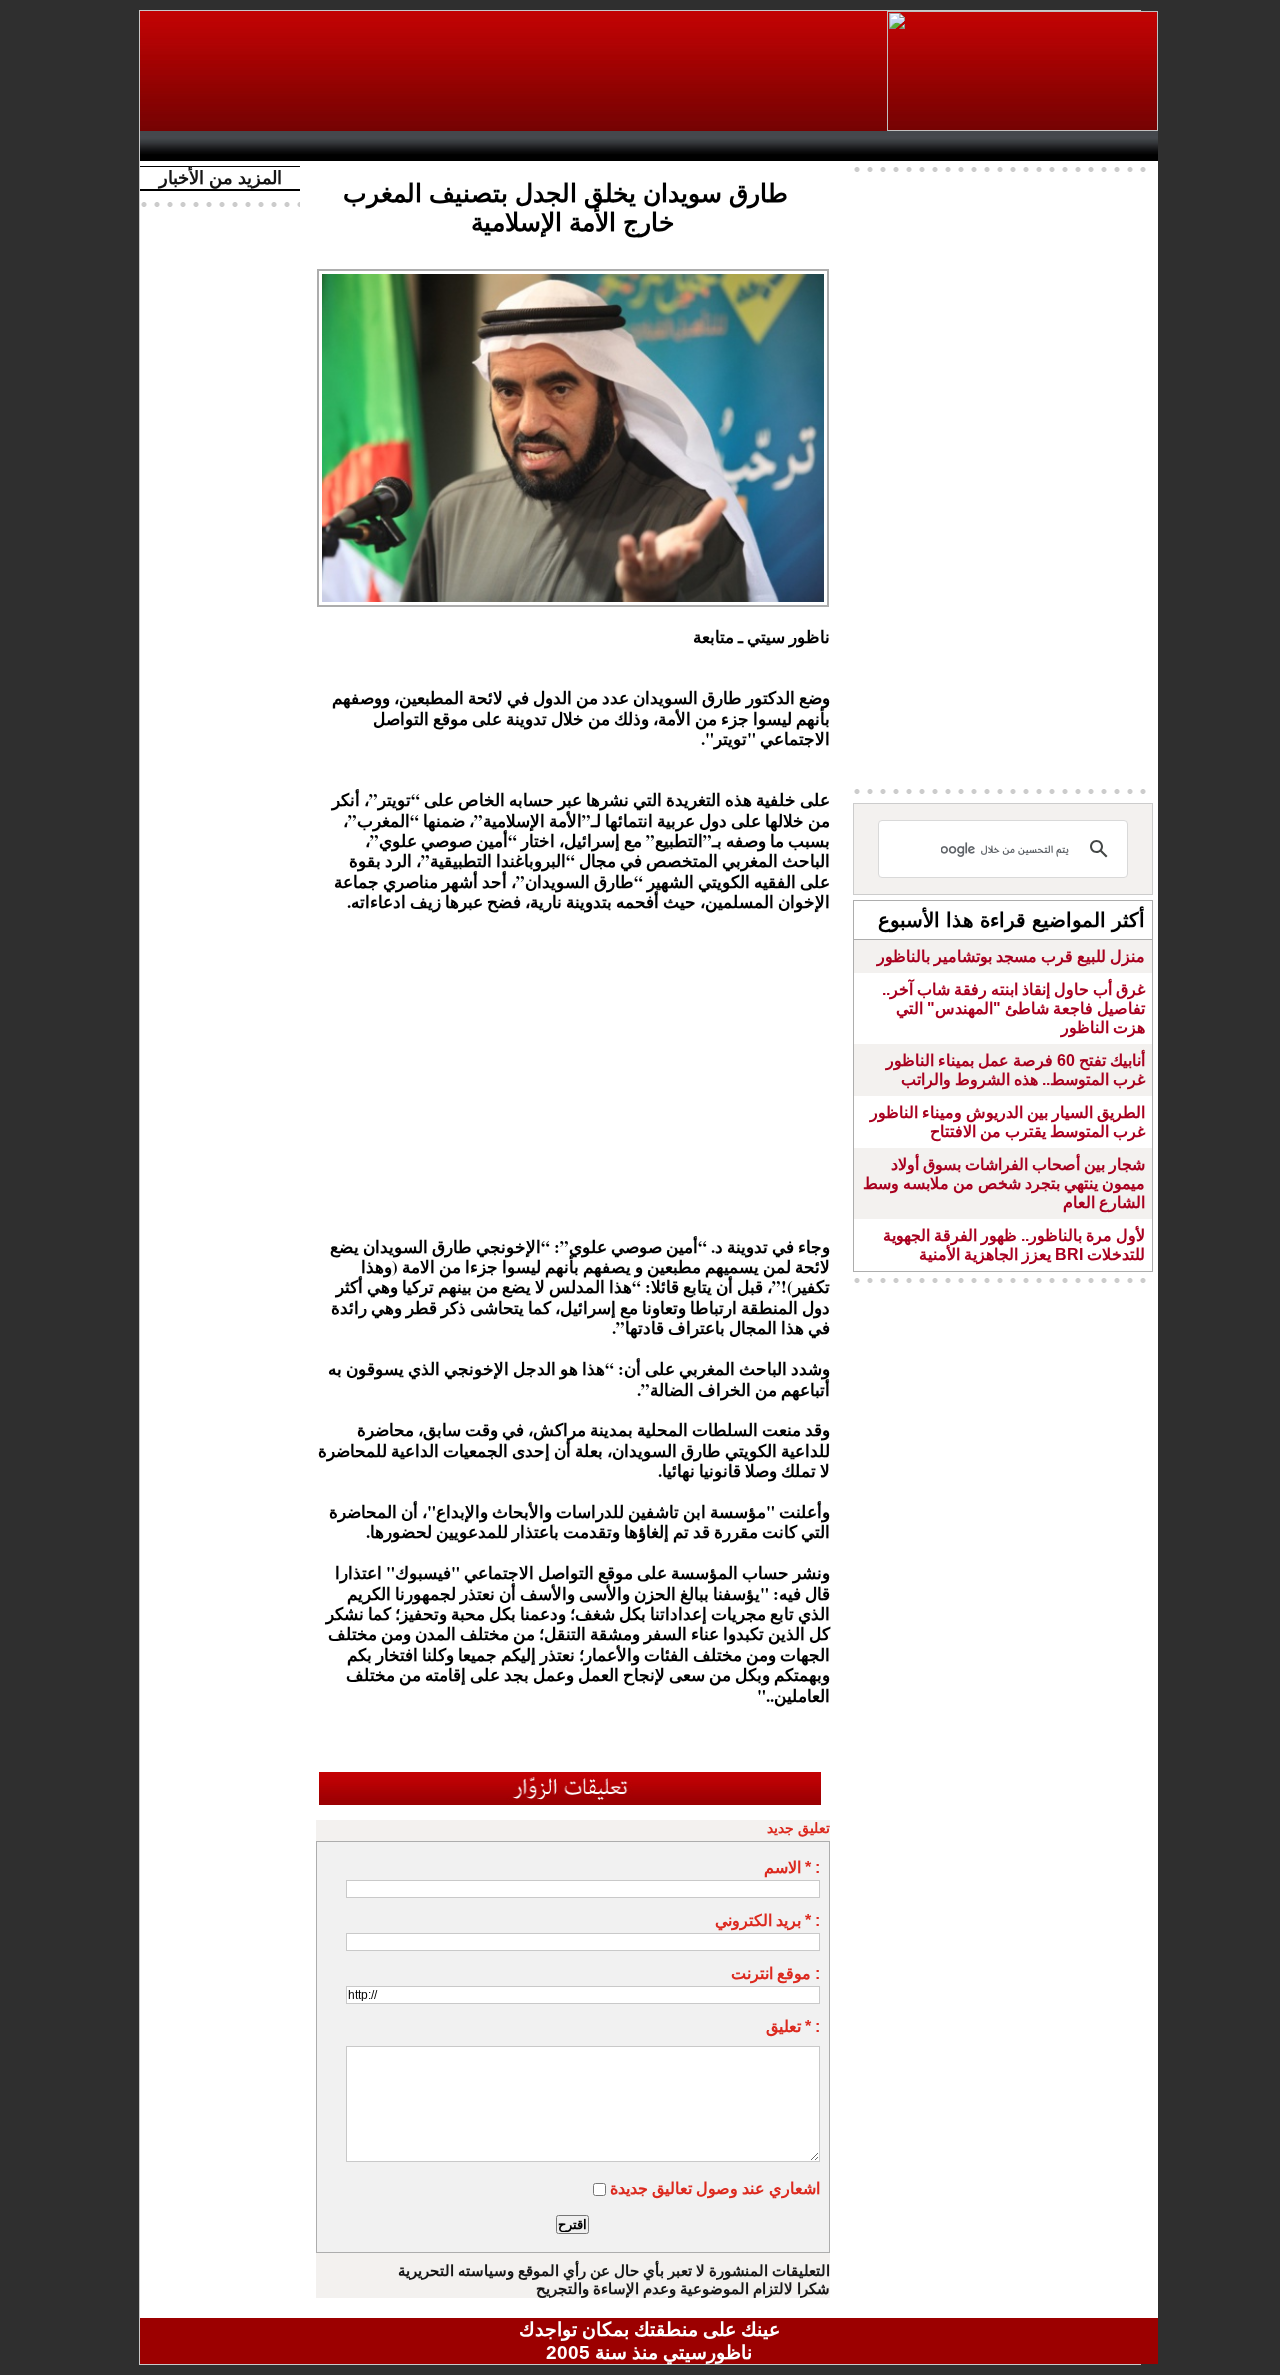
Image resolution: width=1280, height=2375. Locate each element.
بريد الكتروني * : (767, 1920)
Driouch (945, 146)
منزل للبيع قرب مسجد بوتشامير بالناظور (1011, 956)
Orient (769, 146)
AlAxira (287, 146)
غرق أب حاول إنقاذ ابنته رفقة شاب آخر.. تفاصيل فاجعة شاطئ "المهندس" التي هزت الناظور (1013, 1008)
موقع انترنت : (775, 1973)
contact (208, 146)
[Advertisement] (515, 71)
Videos (530, 146)
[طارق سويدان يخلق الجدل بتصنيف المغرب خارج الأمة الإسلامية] (573, 275)
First (1113, 146)
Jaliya (615, 146)
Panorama (429, 146)
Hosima (853, 146)
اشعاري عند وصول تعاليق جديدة (715, 2188)
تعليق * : (793, 2026)
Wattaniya (692, 146)
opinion (350, 146)
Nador (1028, 146)
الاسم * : (792, 1867)
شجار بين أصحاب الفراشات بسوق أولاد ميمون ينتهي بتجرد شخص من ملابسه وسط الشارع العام (1004, 1183)
